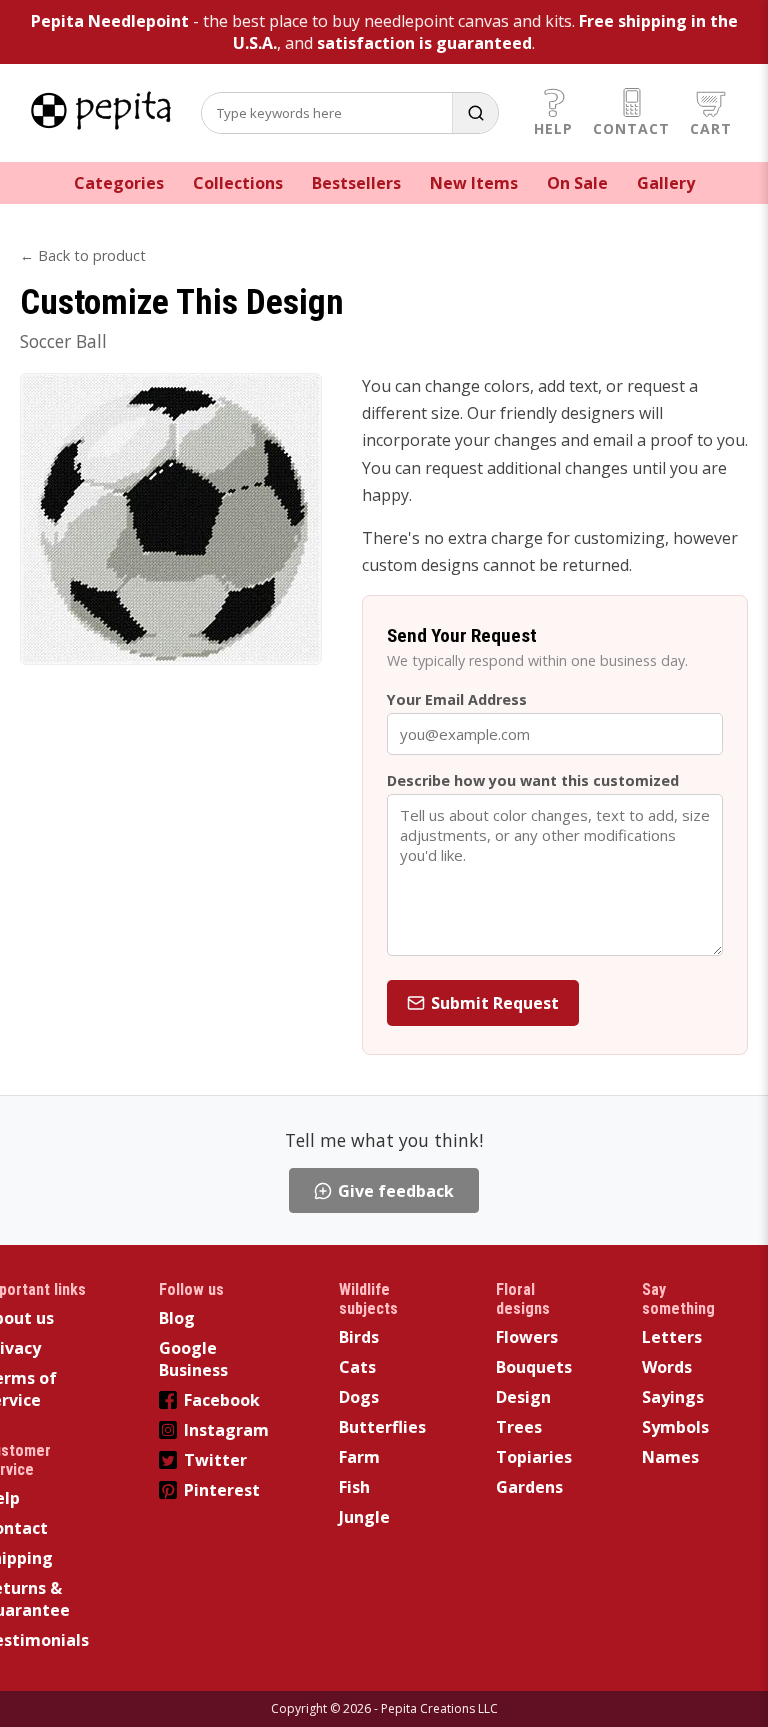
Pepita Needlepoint (110, 21)
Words (667, 1367)
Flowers (527, 1337)
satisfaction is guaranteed (424, 43)
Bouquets (534, 1367)
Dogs (359, 1397)
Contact (631, 128)
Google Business (193, 1359)
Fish (354, 1487)
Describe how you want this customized (533, 780)
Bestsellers (356, 183)
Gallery (666, 183)
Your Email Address (457, 699)
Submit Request (495, 1003)
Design (523, 1397)
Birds (359, 1337)
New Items (474, 183)
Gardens (529, 1487)
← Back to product (83, 255)
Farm (359, 1457)
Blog (177, 1318)
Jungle (364, 1517)
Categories (119, 183)
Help (553, 128)
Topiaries (534, 1457)
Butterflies (382, 1427)
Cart (711, 128)
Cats (357, 1367)
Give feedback (396, 1191)
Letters (672, 1337)
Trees (519, 1427)
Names (670, 1457)
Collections (238, 183)
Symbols (675, 1427)
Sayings (673, 1397)
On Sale (577, 183)
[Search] (475, 113)
